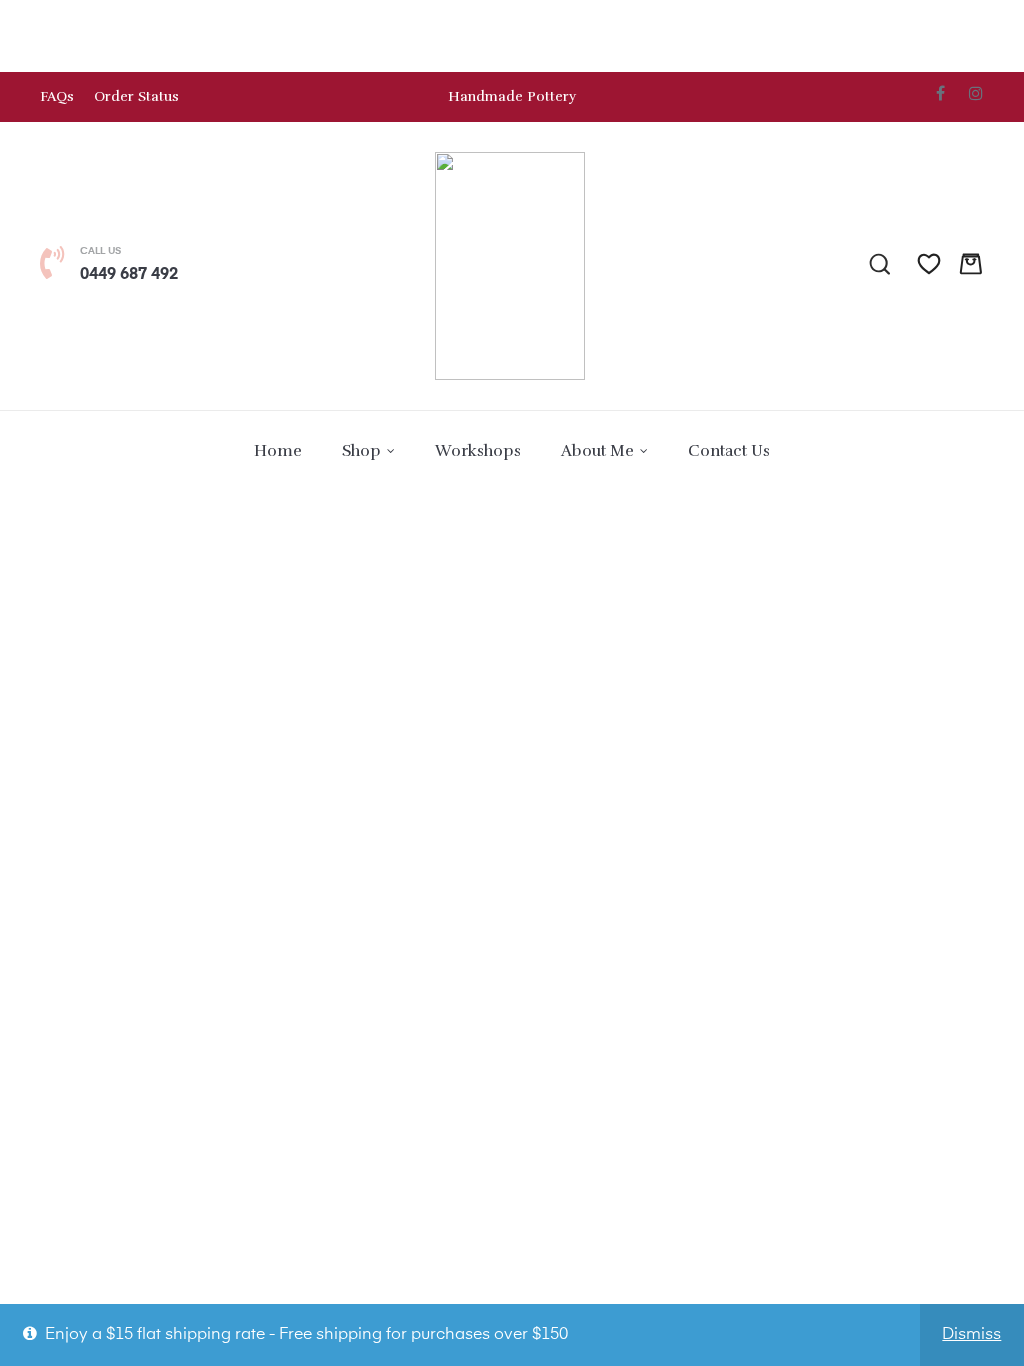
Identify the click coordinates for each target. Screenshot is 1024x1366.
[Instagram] (976, 93)
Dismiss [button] (971, 1335)
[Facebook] (941, 93)
